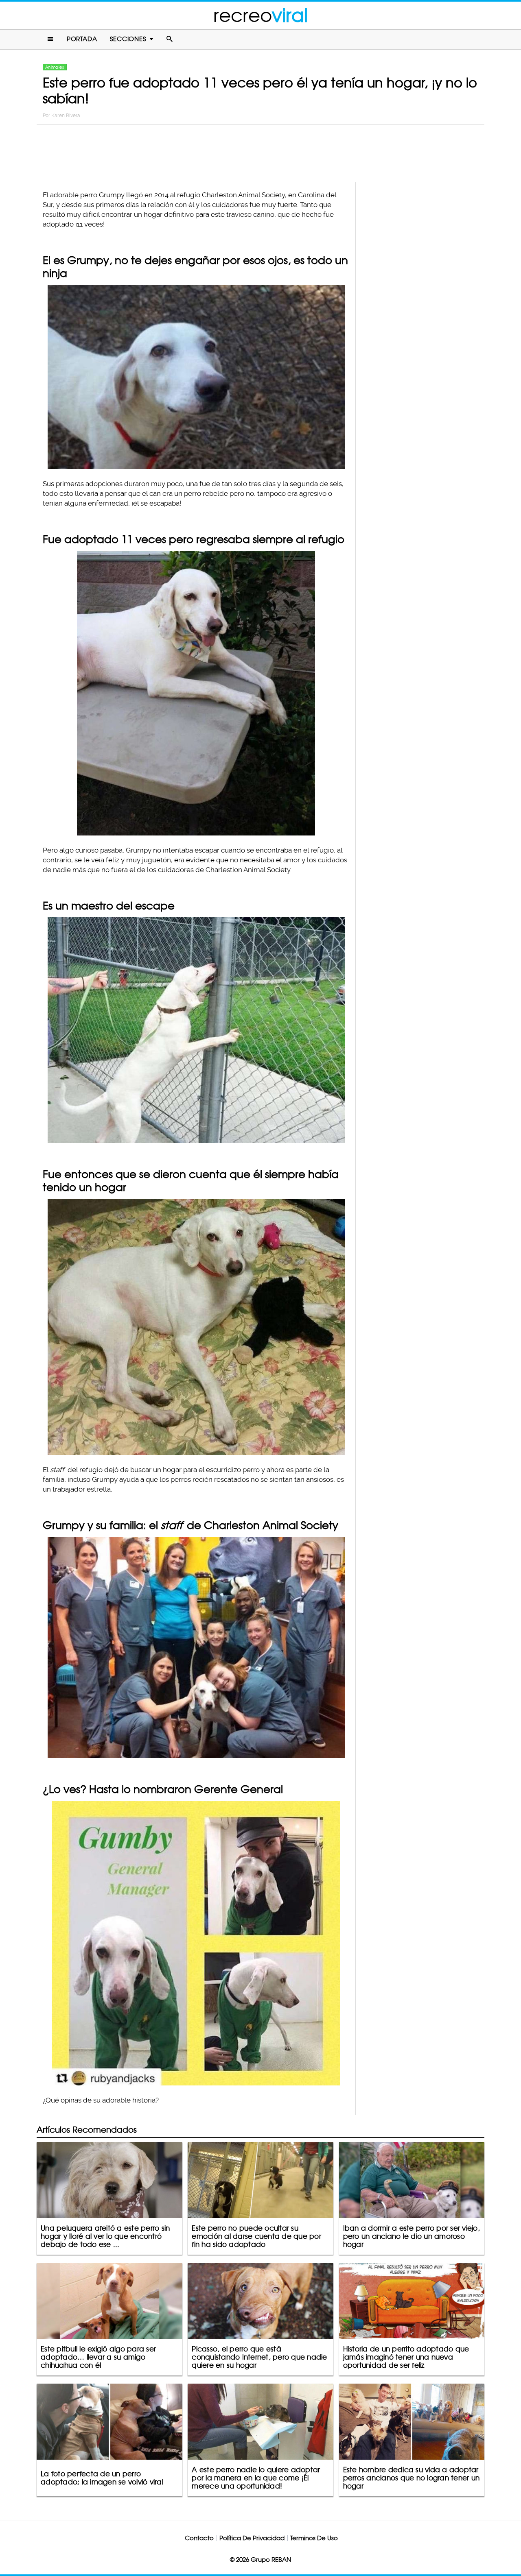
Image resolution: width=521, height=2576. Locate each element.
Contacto (199, 2538)
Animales (55, 67)
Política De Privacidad (252, 2538)
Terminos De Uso (314, 2538)
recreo (260, 15)
